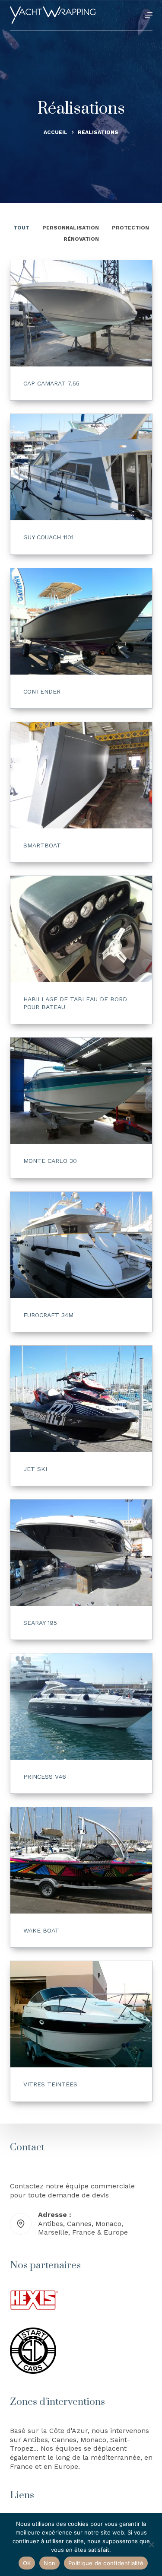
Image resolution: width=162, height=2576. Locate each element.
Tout (21, 228)
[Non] (151, 2544)
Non (49, 2563)
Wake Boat (41, 1930)
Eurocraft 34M (48, 1315)
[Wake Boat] (81, 1860)
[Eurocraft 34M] (81, 1245)
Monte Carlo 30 (50, 1161)
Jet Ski (35, 1469)
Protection (130, 228)
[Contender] (81, 621)
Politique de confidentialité (106, 2563)
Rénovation (81, 239)
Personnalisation (71, 228)
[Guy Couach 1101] (81, 467)
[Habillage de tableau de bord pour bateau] (81, 929)
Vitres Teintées (50, 2084)
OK (27, 2563)
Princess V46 (45, 1777)
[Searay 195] (81, 1553)
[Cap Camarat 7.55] (81, 313)
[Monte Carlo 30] (81, 1091)
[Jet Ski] (81, 1399)
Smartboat (42, 845)
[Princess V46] (81, 1707)
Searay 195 (40, 1623)
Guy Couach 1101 (48, 537)
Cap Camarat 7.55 (51, 383)
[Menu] (149, 15)
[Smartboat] (81, 775)
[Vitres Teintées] (81, 2014)
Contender (42, 691)
